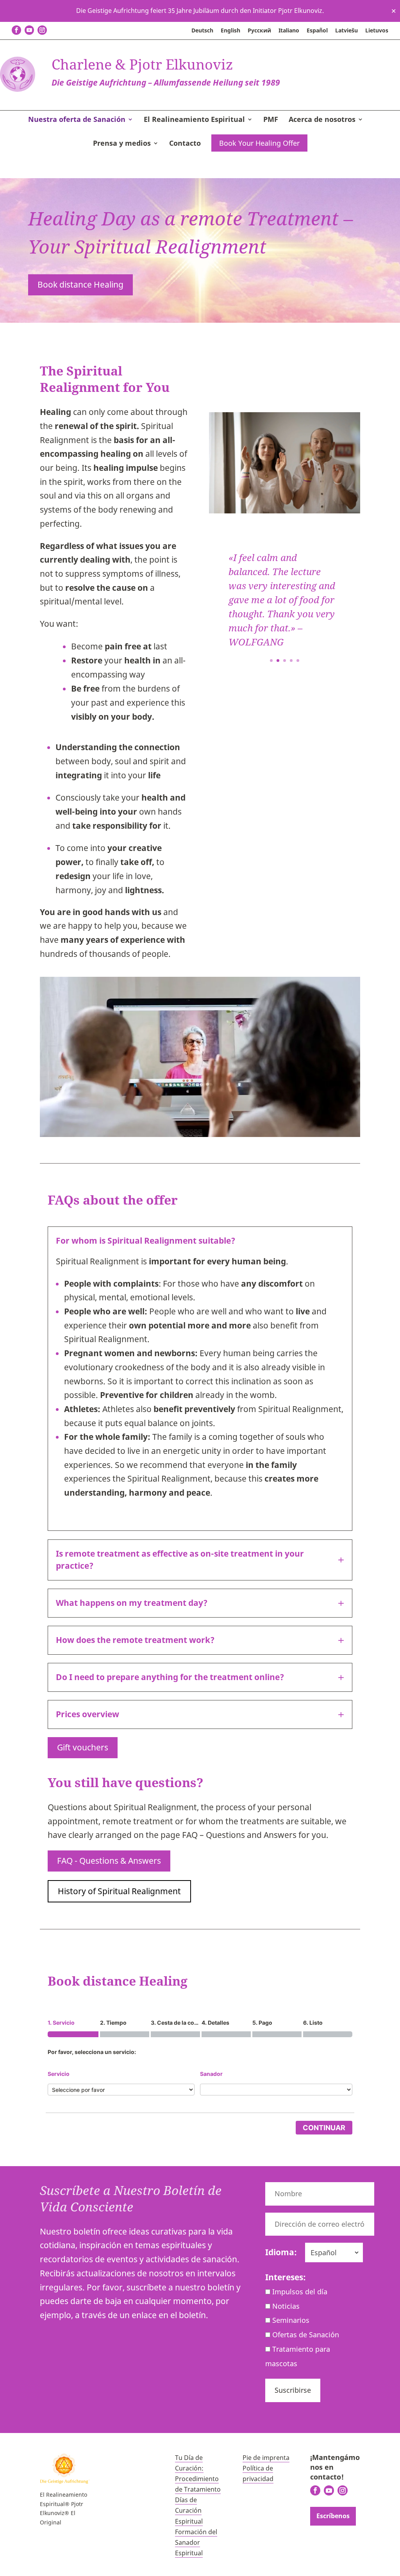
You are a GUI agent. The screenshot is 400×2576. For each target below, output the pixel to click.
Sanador (211, 2074)
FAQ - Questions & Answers (109, 1861)
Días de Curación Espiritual (189, 2510)
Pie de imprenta (266, 2458)
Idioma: (281, 2252)
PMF (271, 120)
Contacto (185, 144)
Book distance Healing (80, 284)
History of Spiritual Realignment (119, 1891)
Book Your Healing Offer (259, 143)
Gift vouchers (83, 1747)
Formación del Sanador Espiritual (196, 2542)
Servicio (59, 2074)
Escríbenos (333, 2516)
